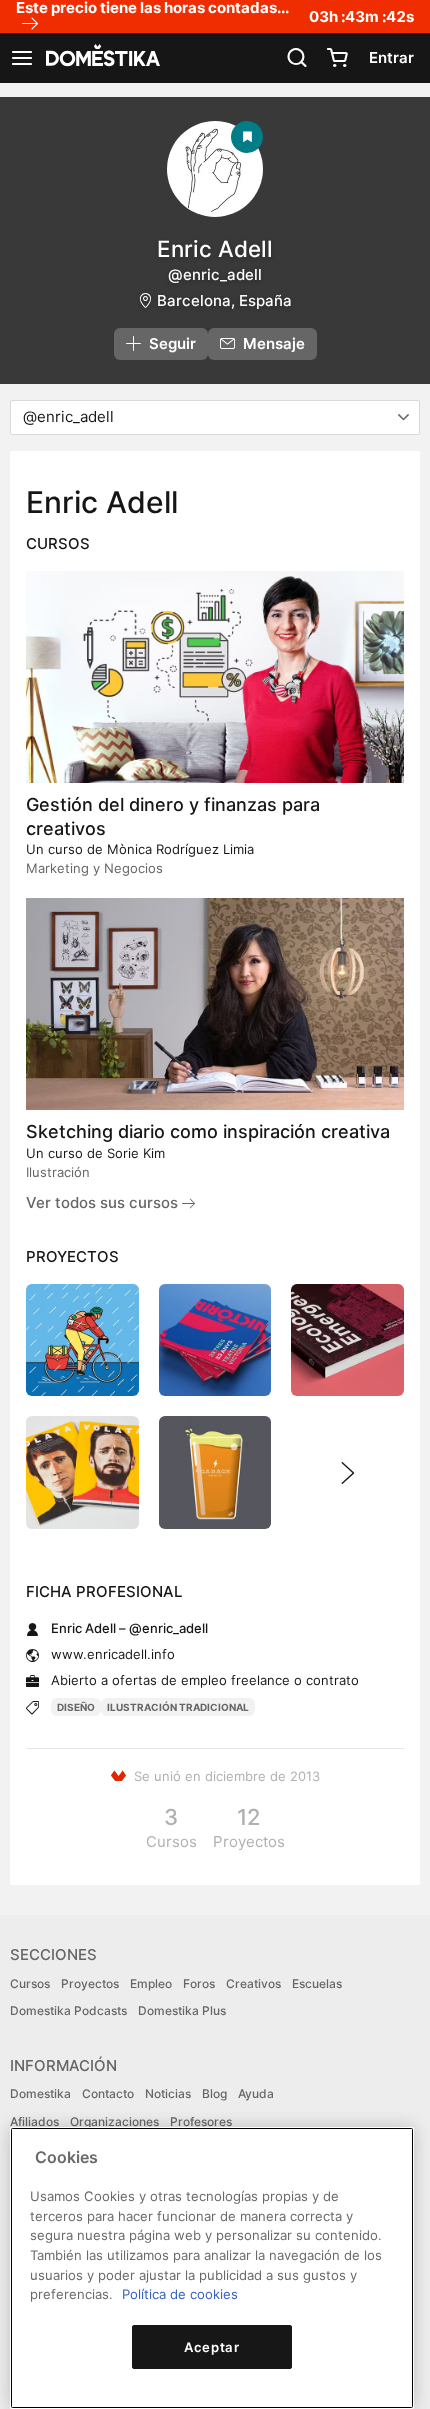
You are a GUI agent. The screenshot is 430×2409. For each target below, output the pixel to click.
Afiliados (34, 2121)
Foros (199, 1983)
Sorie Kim (136, 1153)
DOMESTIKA (101, 58)
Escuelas (317, 1983)
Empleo (151, 1983)
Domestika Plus (182, 2010)
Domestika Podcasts (68, 2010)
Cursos (30, 1983)
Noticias (168, 2093)
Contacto (108, 2093)
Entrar (391, 57)
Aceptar (212, 2347)
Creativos (253, 1983)
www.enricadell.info (113, 1654)
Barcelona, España (224, 300)
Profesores (201, 2121)
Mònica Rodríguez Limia (180, 849)
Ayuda (256, 2093)
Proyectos (90, 1983)
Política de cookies (180, 2294)
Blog (214, 2093)
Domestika (40, 2093)
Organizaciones (114, 2121)
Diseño (76, 1707)
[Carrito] (337, 58)
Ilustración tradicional (178, 1707)
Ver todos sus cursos (104, 1202)
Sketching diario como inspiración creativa (208, 1131)
